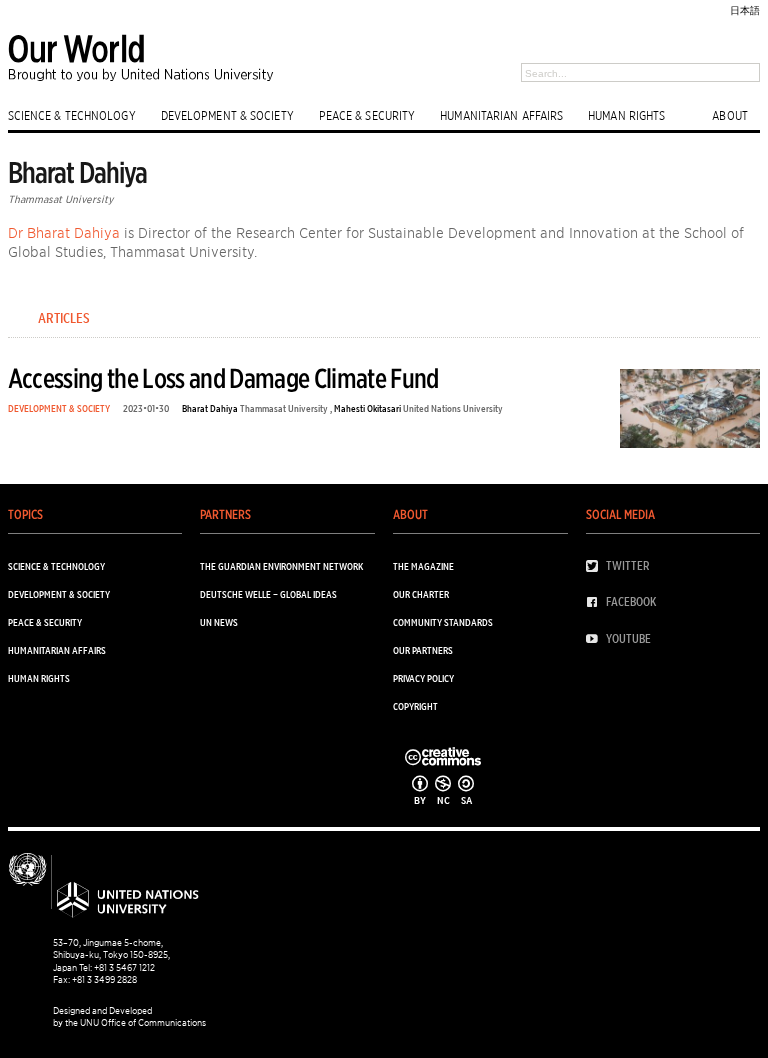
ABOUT (730, 115)
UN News (219, 622)
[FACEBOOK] (596, 602)
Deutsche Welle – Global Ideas (268, 594)
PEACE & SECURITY (367, 115)
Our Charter (421, 594)
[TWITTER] (596, 566)
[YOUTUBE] (596, 639)
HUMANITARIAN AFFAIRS (501, 115)
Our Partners (423, 650)
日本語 (745, 10)
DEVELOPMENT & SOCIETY (227, 115)
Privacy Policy (423, 678)
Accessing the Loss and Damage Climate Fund (223, 378)
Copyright (415, 706)
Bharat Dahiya (210, 408)
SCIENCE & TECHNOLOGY (72, 115)
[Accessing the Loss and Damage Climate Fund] (690, 412)
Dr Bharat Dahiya (64, 232)
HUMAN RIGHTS (626, 115)
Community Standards (443, 622)
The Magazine (423, 566)
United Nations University (453, 408)
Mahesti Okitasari (367, 408)
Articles (64, 318)
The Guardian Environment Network (281, 566)
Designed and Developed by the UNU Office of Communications (129, 1016)
